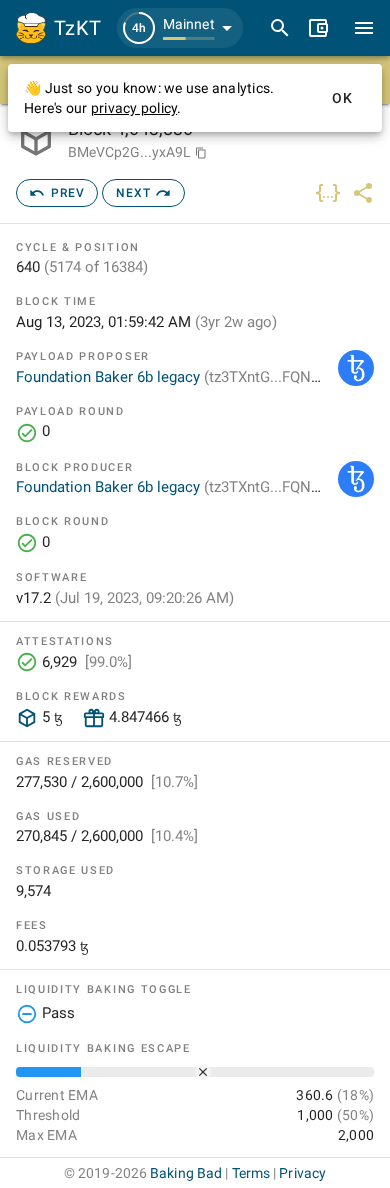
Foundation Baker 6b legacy (174, 377)
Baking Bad (186, 1173)
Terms (251, 1173)
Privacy (302, 1173)
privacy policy (134, 108)
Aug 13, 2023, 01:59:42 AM (146, 322)
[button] (180, 28)
